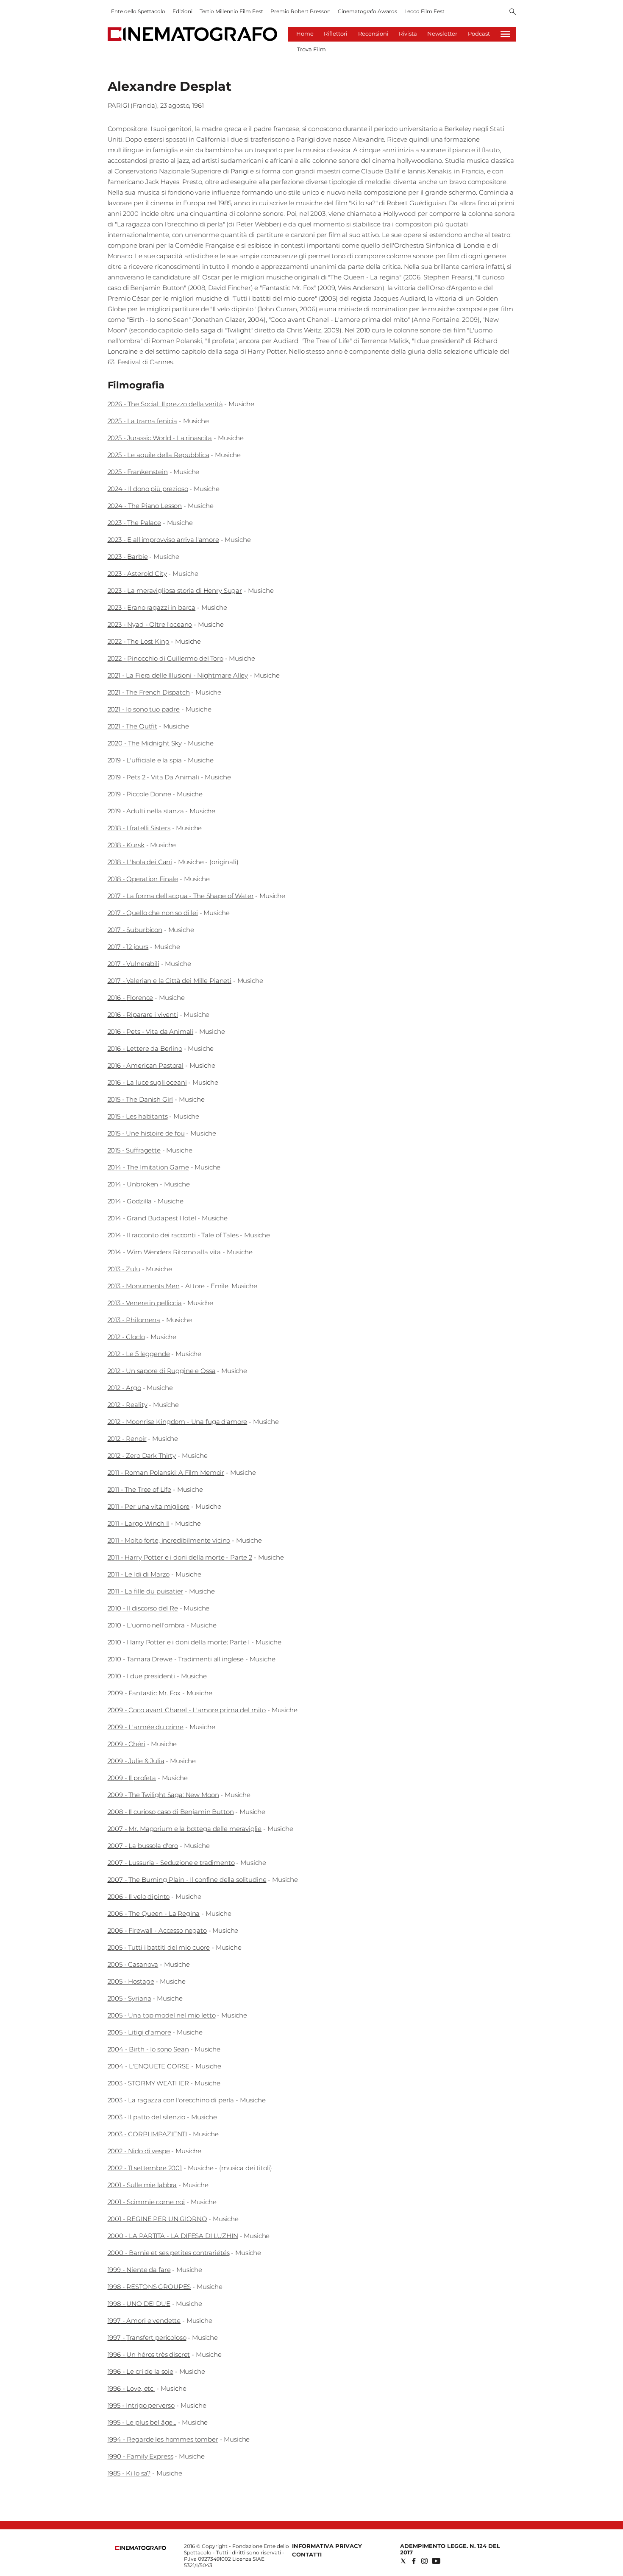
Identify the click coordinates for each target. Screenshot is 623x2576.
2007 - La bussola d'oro (143, 1846)
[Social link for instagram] (424, 2561)
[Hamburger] (505, 34)
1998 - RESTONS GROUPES (149, 2287)
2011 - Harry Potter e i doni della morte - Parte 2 (180, 1557)
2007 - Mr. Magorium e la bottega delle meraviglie (185, 1829)
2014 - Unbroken (133, 1184)
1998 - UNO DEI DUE (139, 2304)
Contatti (307, 2554)
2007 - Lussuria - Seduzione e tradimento (171, 1863)
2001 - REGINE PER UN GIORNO (157, 2219)
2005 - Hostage (131, 1981)
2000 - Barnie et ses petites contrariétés (169, 2253)
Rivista (408, 33)
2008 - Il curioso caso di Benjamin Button (171, 1812)
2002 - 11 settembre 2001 (145, 2168)
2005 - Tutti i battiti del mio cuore (159, 1947)
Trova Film (311, 49)
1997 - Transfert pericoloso (147, 2337)
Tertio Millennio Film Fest (231, 11)
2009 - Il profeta (132, 1778)
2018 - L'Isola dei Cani (140, 862)
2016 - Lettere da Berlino (145, 1048)
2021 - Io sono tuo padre (144, 709)
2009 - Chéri (127, 1744)
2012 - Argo (124, 1388)
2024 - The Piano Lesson (145, 506)
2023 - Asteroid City (137, 574)
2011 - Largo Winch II (139, 1523)
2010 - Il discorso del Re (143, 1608)
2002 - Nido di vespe (139, 2151)
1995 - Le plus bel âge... (142, 2422)
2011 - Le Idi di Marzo (139, 1574)
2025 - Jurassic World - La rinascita (160, 438)
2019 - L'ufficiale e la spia (145, 760)
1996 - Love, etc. (131, 2388)
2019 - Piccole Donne (139, 794)
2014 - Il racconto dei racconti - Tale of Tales (173, 1235)
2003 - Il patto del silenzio (147, 2117)
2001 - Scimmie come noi (146, 2202)
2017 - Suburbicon (135, 930)
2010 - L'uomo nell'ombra (146, 1625)
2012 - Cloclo (126, 1337)
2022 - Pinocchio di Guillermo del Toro (165, 658)
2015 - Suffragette (134, 1150)
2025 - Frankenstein (138, 472)
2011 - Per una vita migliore (149, 1506)
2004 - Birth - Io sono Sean (148, 2049)
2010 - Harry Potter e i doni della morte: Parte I (179, 1642)
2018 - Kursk (126, 845)
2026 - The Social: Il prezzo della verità (165, 404)
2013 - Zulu (124, 1269)
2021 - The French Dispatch (149, 692)
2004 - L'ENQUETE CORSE (149, 2066)
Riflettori (336, 33)
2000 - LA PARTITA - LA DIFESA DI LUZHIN (173, 2236)
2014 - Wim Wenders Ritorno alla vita (164, 1252)
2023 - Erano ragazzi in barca (152, 607)
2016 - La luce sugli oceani (147, 1082)
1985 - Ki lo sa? (129, 2473)
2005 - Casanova (133, 1964)
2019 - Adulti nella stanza (146, 811)
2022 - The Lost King (139, 641)
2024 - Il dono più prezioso (148, 489)
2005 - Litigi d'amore (139, 2032)
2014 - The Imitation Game (148, 1167)
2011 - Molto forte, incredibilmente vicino (169, 1540)
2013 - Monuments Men (144, 1286)
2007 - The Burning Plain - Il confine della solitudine (187, 1880)
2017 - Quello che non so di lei (153, 913)
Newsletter (442, 33)
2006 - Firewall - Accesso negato (157, 1930)
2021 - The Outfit (132, 726)
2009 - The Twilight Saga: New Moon (163, 1795)
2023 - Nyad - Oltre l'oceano (150, 624)
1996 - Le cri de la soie (140, 2371)
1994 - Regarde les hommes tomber (163, 2439)
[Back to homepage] (141, 2548)
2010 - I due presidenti (142, 1676)
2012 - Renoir (127, 1439)
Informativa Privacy (327, 2546)
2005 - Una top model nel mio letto (162, 2015)
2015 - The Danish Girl (140, 1099)
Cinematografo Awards (367, 11)
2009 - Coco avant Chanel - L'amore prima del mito (187, 1710)
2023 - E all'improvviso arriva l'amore (163, 540)
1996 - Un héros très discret (149, 2354)
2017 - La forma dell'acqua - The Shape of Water (181, 896)
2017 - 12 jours (128, 947)
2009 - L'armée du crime (146, 1727)
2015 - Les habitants (138, 1116)
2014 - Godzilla (130, 1201)
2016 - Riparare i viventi (143, 1014)
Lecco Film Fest (424, 11)
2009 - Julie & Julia (136, 1761)
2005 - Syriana (129, 1998)
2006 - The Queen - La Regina (154, 1913)
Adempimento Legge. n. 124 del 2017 (450, 2549)
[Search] (513, 12)
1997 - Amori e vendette (144, 2321)
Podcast (479, 33)
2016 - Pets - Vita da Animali (151, 1031)
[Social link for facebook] (414, 2561)
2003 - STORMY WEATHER (148, 2083)
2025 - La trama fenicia (143, 421)
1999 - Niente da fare (139, 2270)
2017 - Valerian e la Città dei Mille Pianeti (170, 981)
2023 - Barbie (128, 557)
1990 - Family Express (140, 2456)
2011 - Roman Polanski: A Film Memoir (166, 1472)
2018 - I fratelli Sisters (139, 828)
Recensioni (373, 33)
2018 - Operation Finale (143, 879)
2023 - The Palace (134, 523)
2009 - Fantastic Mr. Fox (144, 1693)
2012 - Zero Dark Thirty (142, 1455)
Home (305, 33)
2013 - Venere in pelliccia (145, 1303)
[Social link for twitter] (403, 2561)
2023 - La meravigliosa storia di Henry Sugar (175, 590)
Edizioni (182, 11)
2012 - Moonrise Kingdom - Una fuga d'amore (178, 1422)
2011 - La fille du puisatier (146, 1591)
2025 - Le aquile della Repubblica (159, 455)
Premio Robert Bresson (300, 11)
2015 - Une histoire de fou (146, 1133)
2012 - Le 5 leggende (139, 1354)
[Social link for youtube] (436, 2561)
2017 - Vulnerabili (133, 964)
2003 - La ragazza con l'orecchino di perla (171, 2100)
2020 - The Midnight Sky (145, 743)
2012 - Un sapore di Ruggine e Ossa (162, 1371)
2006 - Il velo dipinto (139, 1896)
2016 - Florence (131, 998)
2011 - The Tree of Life (140, 1489)
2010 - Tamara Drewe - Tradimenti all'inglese (176, 1659)
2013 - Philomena (134, 1320)
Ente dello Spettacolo (138, 11)
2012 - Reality (128, 1405)
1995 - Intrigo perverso (141, 2405)
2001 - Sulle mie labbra (142, 2185)
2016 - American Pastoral (146, 1065)
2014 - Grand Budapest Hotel (152, 1218)
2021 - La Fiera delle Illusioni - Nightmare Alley (178, 675)
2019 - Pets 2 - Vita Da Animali (153, 777)
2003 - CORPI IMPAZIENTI (147, 2134)
